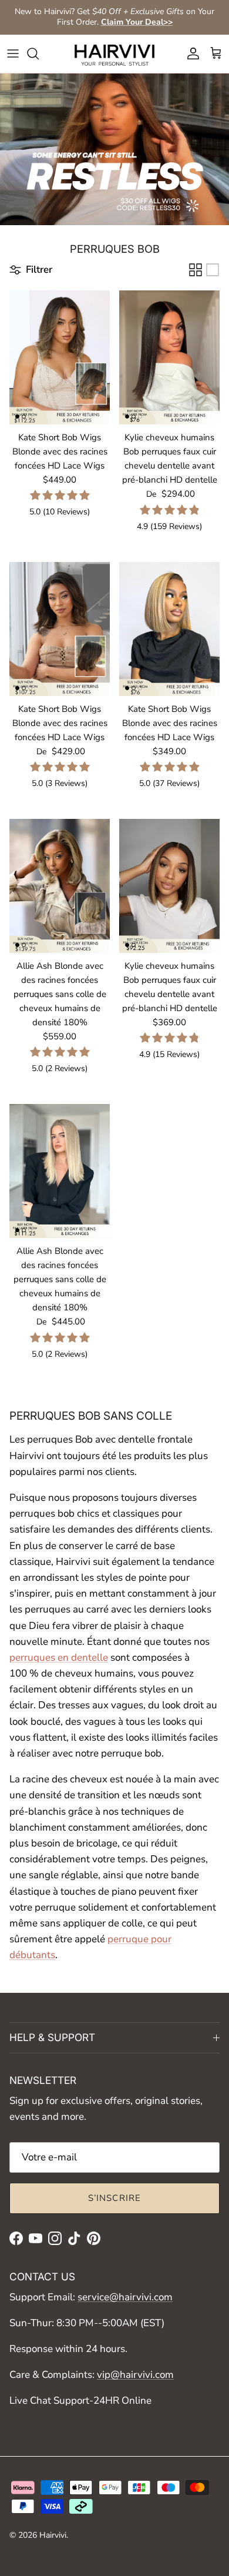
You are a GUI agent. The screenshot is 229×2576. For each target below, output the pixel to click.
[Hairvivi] (114, 54)
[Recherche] (39, 53)
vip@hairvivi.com (135, 2375)
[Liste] (213, 270)
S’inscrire (115, 2198)
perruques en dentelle (59, 1657)
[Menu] (13, 53)
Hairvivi (53, 2535)
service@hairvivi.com (125, 2297)
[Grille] (196, 270)
